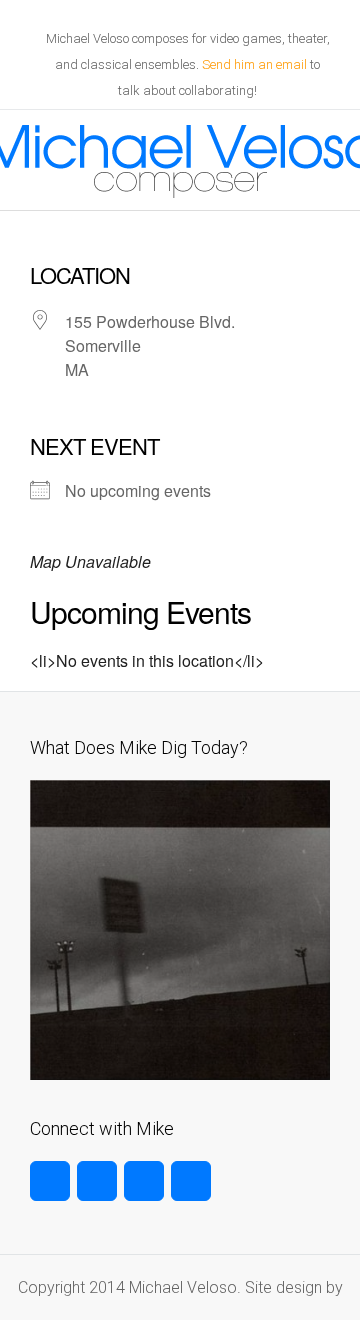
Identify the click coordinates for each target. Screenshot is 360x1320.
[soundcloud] (191, 1181)
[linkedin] (144, 1181)
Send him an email (254, 64)
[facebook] (97, 1181)
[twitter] (50, 1181)
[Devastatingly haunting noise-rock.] (180, 1074)
